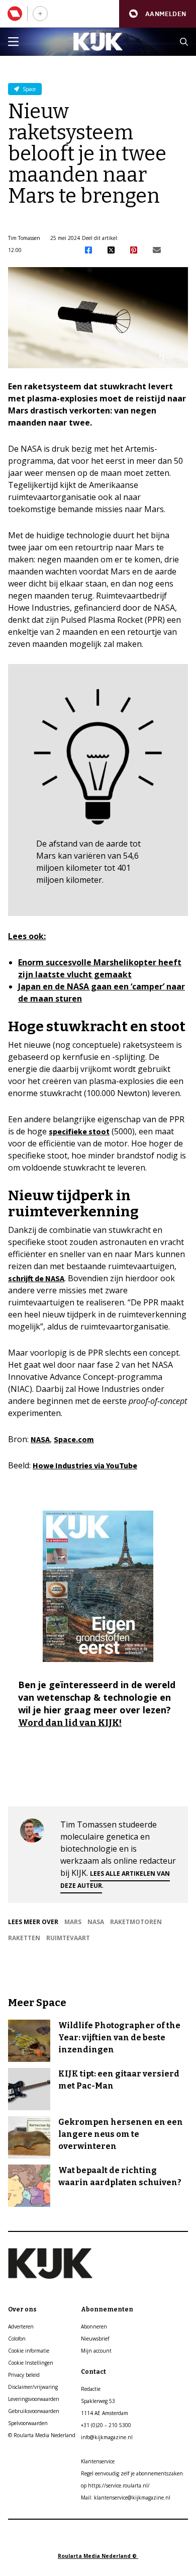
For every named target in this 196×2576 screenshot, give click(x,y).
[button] (158, 14)
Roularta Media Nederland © (98, 2556)
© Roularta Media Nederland (42, 2435)
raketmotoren (136, 1922)
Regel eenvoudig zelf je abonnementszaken (132, 2473)
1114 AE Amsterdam (105, 2413)
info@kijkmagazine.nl (107, 2437)
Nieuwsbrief (95, 2339)
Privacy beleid (24, 2375)
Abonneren (94, 2326)
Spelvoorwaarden (28, 2423)
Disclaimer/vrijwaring (33, 2387)
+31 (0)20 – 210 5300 (106, 2425)
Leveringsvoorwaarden (34, 2399)
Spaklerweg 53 (98, 2401)
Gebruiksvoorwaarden (34, 2411)
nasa (96, 1922)
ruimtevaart (68, 1938)
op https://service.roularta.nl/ (115, 2485)
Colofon (17, 2339)
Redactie (91, 2389)
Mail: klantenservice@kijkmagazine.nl (126, 2498)
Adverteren (21, 2326)
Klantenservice (98, 2461)
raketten (24, 1938)
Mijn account (96, 2351)
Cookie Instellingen (31, 2363)
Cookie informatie (29, 2351)
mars (73, 1922)
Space (28, 89)
